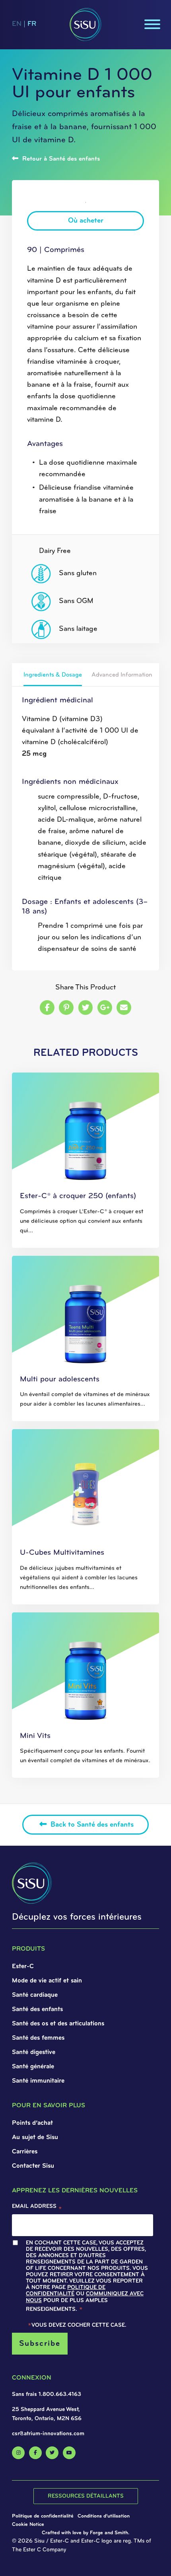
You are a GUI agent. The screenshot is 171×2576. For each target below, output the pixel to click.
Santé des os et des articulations (58, 2024)
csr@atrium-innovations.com (48, 2434)
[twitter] (52, 2453)
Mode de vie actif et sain (47, 1981)
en (17, 24)
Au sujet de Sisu (35, 2138)
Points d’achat (32, 2123)
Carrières (25, 2152)
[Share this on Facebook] (47, 1008)
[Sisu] (85, 24)
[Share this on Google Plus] (105, 1008)
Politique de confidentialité (66, 2291)
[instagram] (18, 2453)
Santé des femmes (38, 2038)
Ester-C (23, 1967)
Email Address (37, 2208)
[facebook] (35, 2453)
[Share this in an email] (124, 1008)
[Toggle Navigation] (153, 24)
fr (32, 24)
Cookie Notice (28, 2525)
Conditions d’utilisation (104, 2516)
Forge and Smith (109, 2533)
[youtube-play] (69, 2453)
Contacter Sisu (33, 2166)
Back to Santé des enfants (91, 1825)
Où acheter (86, 221)
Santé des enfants (37, 2010)
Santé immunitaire (38, 2081)
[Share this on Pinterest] (66, 1008)
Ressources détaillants (86, 2496)
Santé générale (33, 2067)
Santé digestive (34, 2052)
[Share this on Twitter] (86, 1008)
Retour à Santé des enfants (60, 159)
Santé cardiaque (35, 1995)
